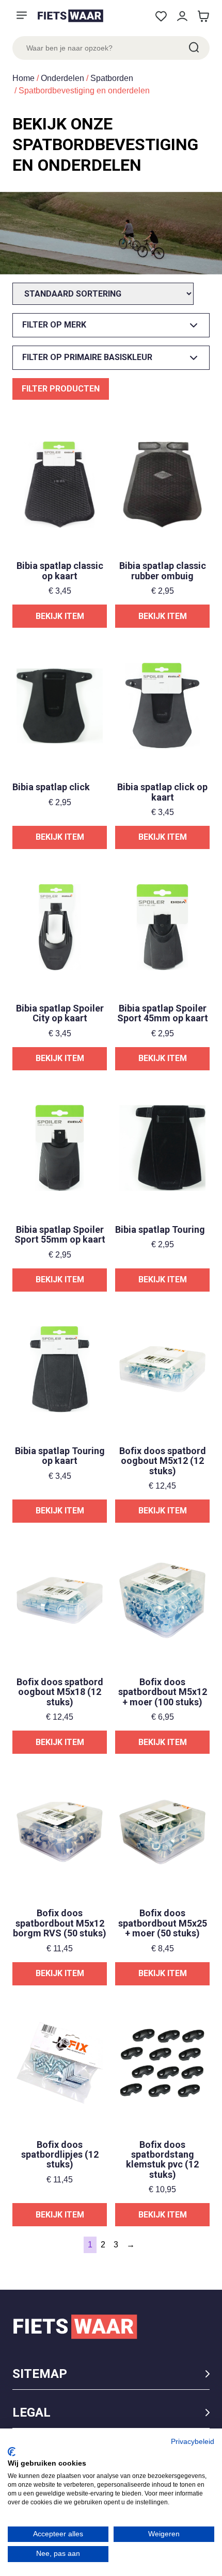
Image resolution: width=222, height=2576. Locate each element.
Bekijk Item (60, 616)
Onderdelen (62, 78)
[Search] (193, 48)
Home (23, 78)
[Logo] (70, 16)
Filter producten (61, 389)
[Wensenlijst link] (161, 16)
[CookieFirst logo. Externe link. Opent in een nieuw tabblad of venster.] (12, 2452)
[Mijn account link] (182, 16)
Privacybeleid (193, 2442)
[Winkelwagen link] (203, 16)
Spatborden (112, 78)
